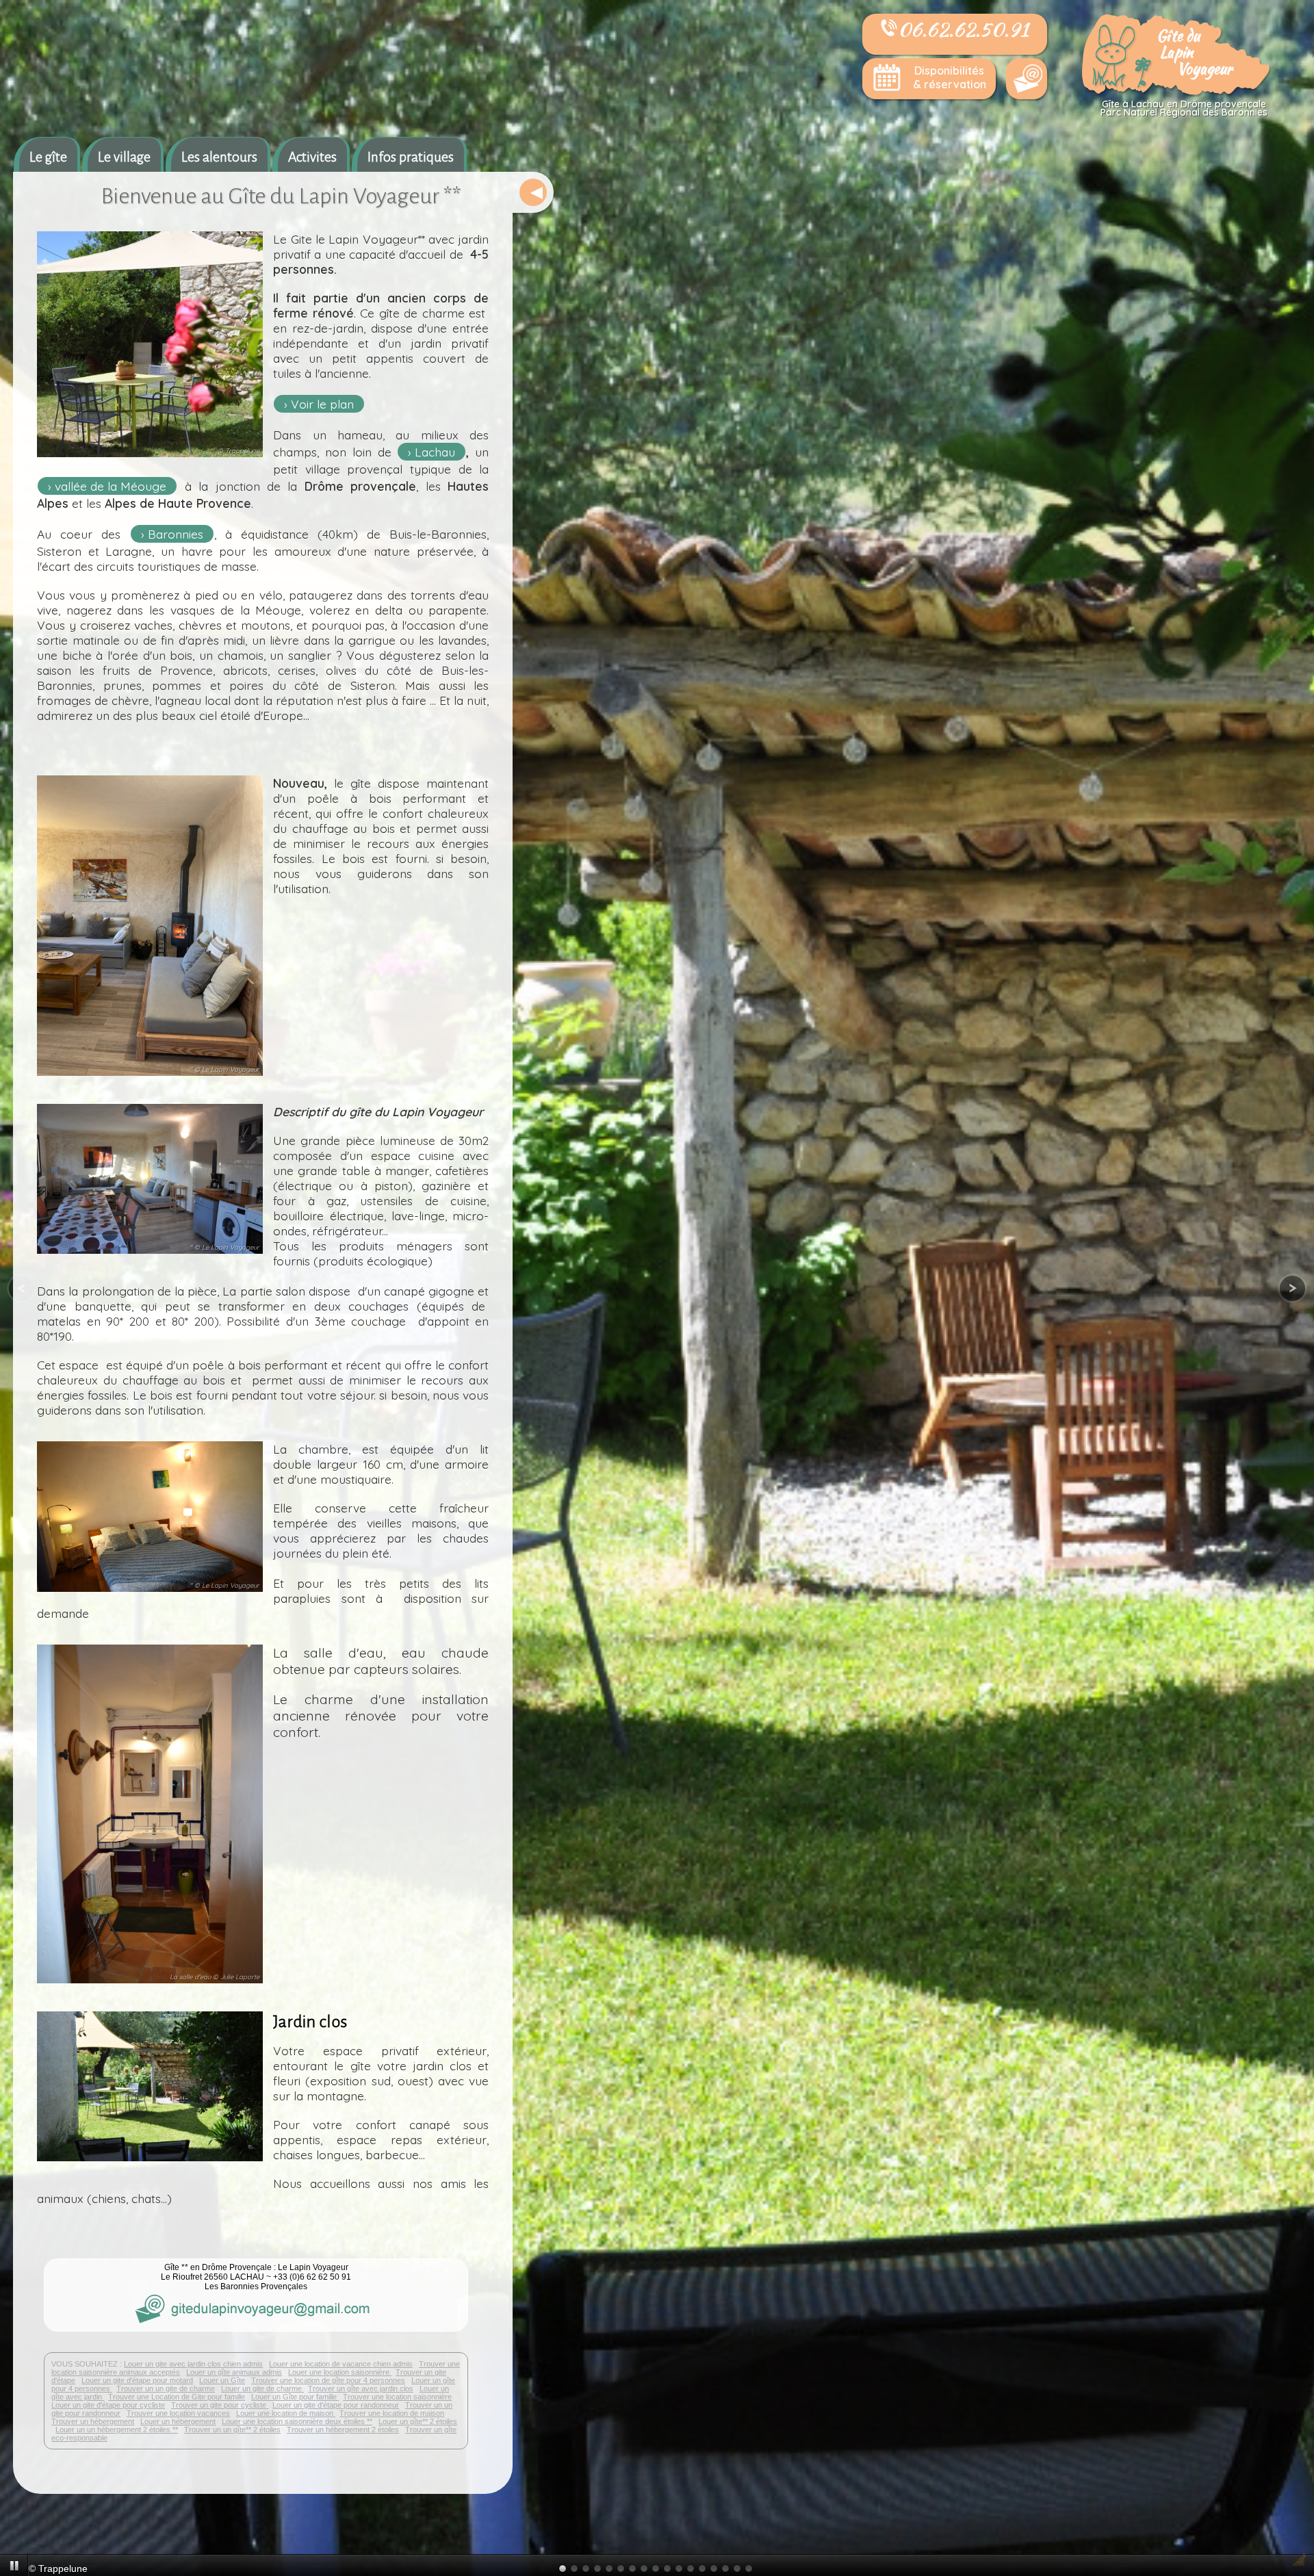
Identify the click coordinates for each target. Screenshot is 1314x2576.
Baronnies (176, 534)
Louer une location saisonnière (340, 2372)
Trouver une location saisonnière (397, 2397)
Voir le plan (322, 404)
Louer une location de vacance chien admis (341, 2364)
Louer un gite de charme (262, 2388)
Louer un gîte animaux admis (234, 2372)
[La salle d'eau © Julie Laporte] (150, 1985)
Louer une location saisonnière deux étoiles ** (297, 2421)
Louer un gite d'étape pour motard (137, 2380)
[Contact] (1027, 79)
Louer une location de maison (286, 2413)
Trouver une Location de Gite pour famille (177, 2397)
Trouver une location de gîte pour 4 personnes (328, 2380)
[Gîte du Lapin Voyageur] (1177, 93)
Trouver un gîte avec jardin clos (361, 2388)
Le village (124, 157)
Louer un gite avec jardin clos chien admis (193, 2364)
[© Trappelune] (150, 459)
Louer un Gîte (222, 2380)
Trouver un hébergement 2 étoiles (343, 2430)
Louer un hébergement (178, 2421)
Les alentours (219, 157)
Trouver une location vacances (178, 2413)
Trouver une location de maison (392, 2413)
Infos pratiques (411, 157)
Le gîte (48, 157)
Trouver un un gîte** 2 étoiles (232, 2430)
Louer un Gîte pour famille (295, 2397)
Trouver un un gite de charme (166, 2388)
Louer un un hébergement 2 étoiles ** (117, 2430)
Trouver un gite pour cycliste (220, 2405)
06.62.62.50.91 (963, 29)
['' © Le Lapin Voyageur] (150, 1077)
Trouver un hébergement (93, 2421)
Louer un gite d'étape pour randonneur (336, 2405)
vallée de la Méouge (111, 486)
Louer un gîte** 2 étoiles (418, 2421)
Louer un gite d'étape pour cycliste (108, 2405)
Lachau (435, 452)
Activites (312, 157)
